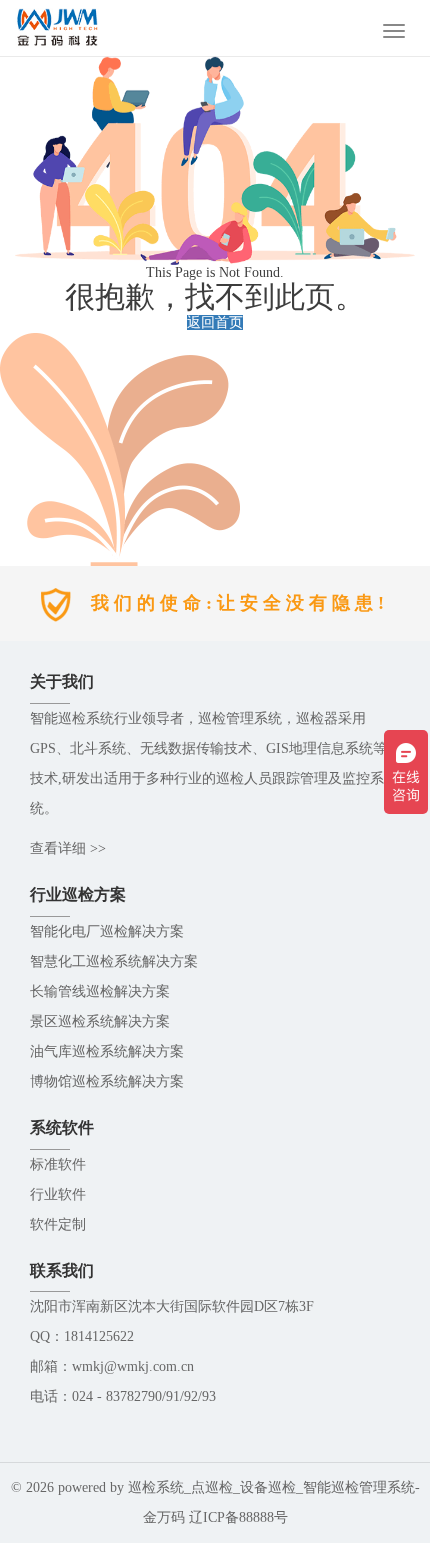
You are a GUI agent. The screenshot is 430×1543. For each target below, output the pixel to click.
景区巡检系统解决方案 (100, 1021)
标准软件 (58, 1164)
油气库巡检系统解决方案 (107, 1051)
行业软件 (58, 1194)
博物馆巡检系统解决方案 (107, 1081)
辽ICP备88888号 (238, 1517)
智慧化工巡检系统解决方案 (114, 961)
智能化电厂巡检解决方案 (107, 931)
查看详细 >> (68, 848)
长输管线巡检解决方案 (100, 991)
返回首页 (215, 322)
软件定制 (58, 1224)
